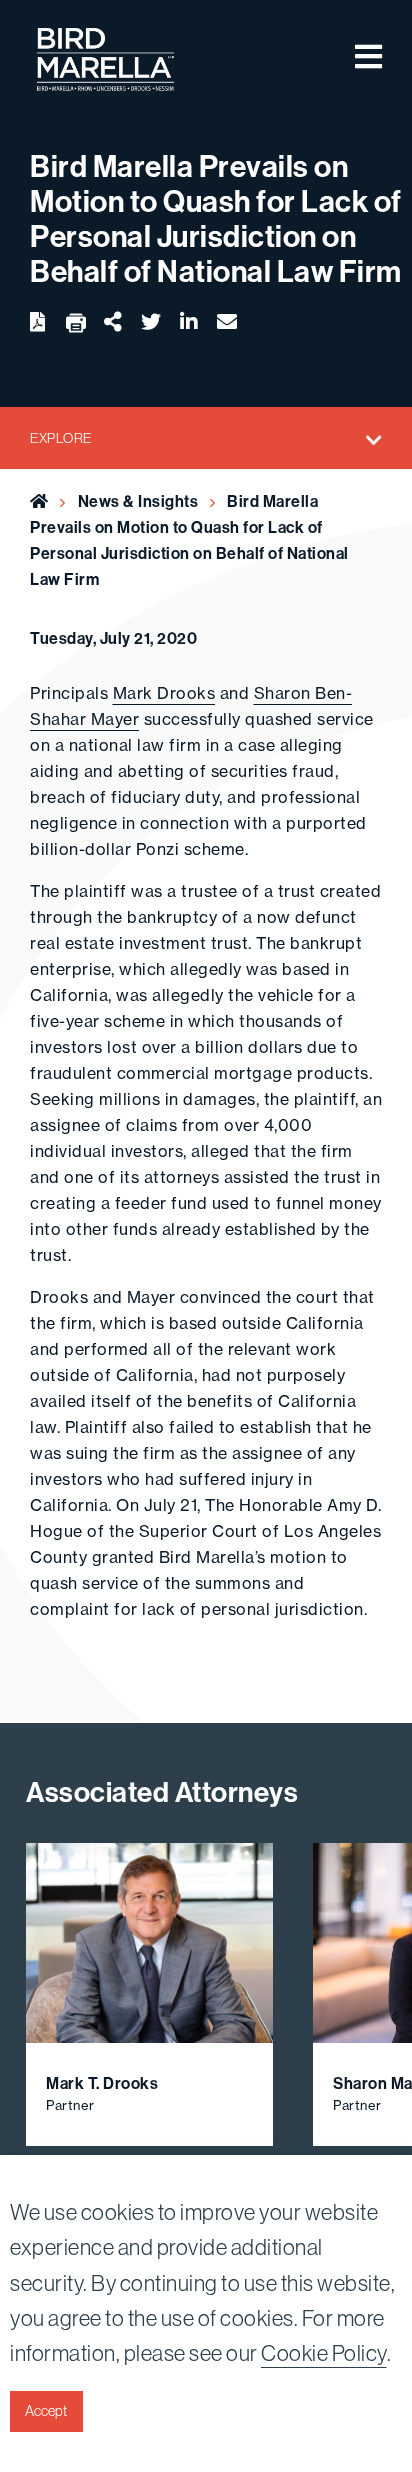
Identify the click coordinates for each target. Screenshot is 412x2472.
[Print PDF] (76, 324)
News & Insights (138, 501)
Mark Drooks (164, 693)
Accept (46, 2411)
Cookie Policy (324, 2353)
